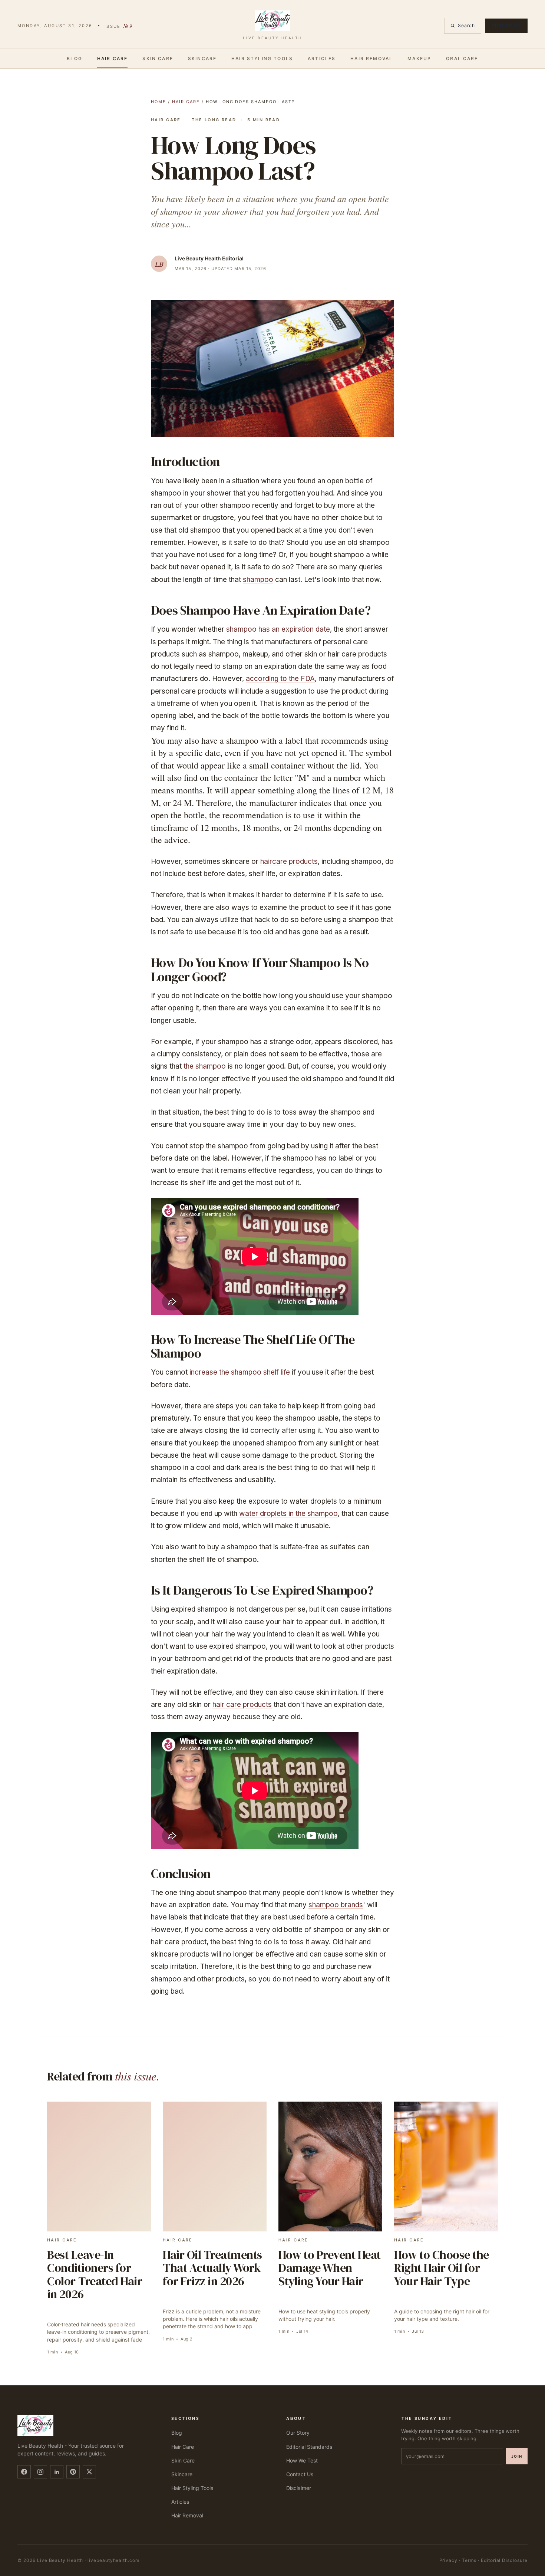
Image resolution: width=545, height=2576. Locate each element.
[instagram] (40, 2472)
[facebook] (24, 2472)
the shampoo (205, 1066)
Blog (75, 58)
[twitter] (89, 2472)
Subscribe (506, 26)
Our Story (298, 2433)
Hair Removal (371, 58)
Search (466, 25)
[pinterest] (73, 2472)
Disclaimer (299, 2488)
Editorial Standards (309, 2447)
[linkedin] (57, 2472)
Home (158, 102)
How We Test (302, 2460)
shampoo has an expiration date (278, 629)
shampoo (258, 580)
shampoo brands (336, 1905)
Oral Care (462, 58)
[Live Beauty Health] (85, 2425)
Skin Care (158, 58)
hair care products (242, 1705)
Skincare (202, 58)
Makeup (419, 58)
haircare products (289, 861)
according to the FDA (280, 679)
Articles (322, 58)
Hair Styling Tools (262, 58)
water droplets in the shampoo (288, 1514)
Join (517, 2456)
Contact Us (300, 2474)
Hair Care (112, 58)
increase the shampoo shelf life (240, 1372)
